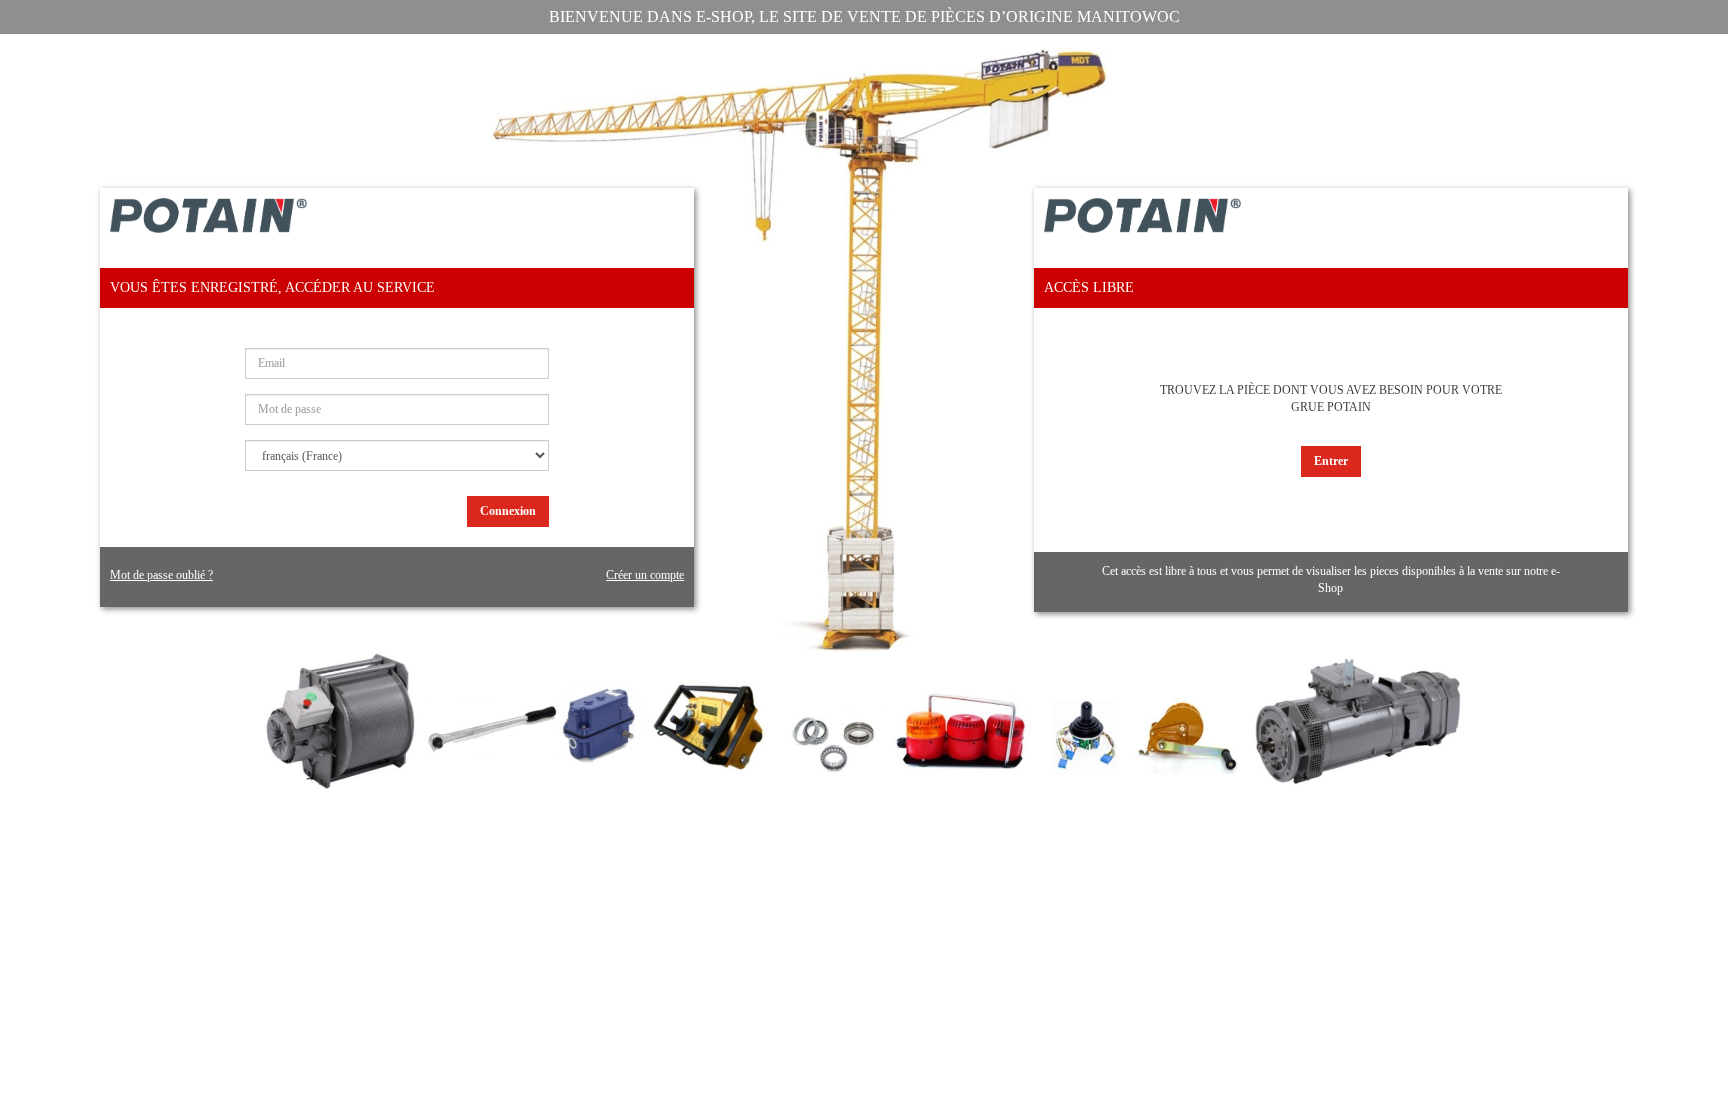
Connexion (508, 511)
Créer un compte (645, 575)
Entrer (1331, 461)
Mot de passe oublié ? (161, 575)
